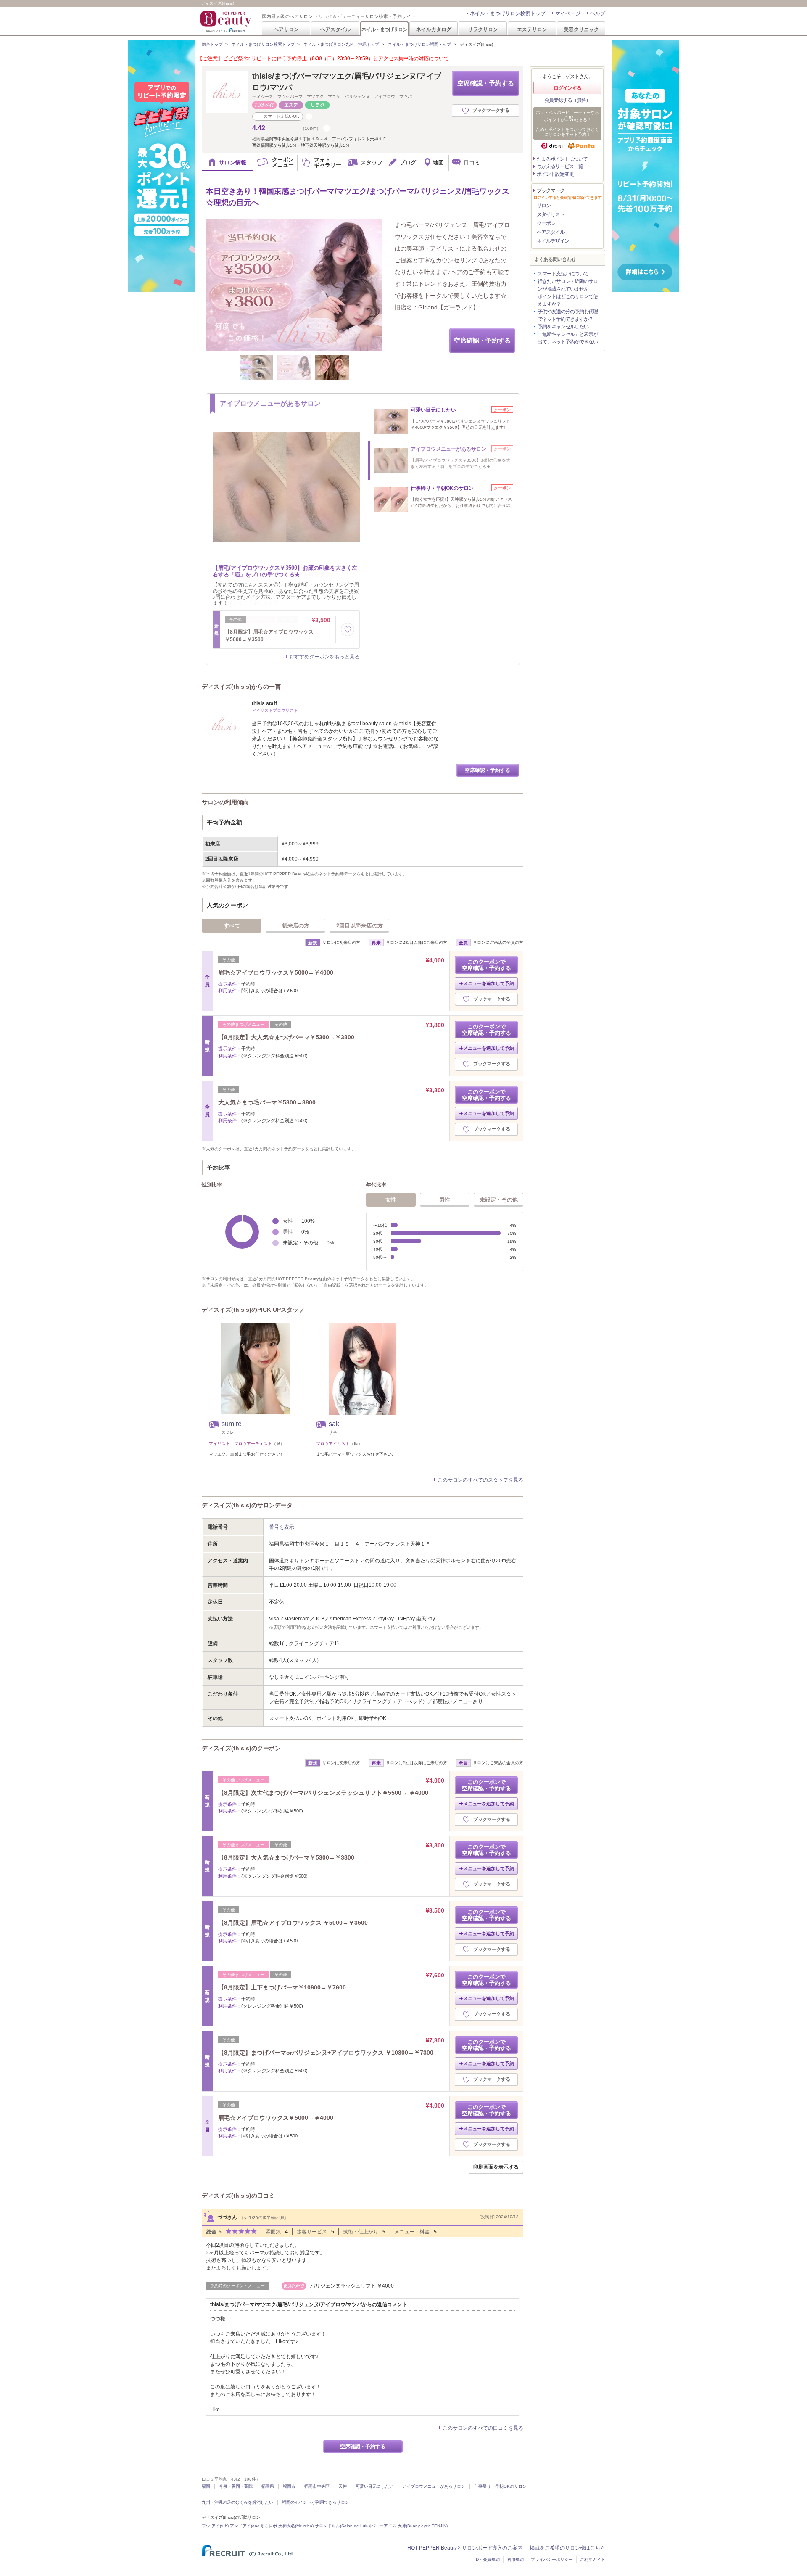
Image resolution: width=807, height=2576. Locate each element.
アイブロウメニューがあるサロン (434, 2486)
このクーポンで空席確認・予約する (487, 965)
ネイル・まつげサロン (384, 29)
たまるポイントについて (562, 159)
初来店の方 (296, 926)
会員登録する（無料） (567, 100)
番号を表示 (282, 1527)
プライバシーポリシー (552, 2559)
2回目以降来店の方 (360, 926)
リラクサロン (483, 29)
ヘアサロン (286, 29)
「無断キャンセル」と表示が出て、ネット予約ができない (568, 338)
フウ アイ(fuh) (215, 2526)
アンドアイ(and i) (247, 2526)
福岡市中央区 (317, 2486)
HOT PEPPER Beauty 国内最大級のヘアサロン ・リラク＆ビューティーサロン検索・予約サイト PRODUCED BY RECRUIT (227, 21)
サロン (544, 206)
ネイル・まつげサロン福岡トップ (419, 44)
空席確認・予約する (486, 83)
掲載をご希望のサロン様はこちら (567, 2548)
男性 (445, 1200)
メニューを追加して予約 (489, 983)
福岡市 (289, 2486)
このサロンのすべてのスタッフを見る (480, 1480)
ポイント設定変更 (555, 174)
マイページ (568, 13)
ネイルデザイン (553, 241)
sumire (232, 1424)
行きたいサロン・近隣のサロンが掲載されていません (568, 285)
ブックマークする (491, 110)
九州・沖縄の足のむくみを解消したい (237, 2502)
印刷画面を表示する (496, 2167)
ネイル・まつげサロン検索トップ (508, 13)
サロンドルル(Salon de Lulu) (342, 2526)
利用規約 (515, 2559)
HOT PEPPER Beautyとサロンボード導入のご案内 (465, 2548)
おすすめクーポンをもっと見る (324, 657)
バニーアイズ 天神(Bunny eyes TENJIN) (409, 2526)
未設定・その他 (499, 1200)
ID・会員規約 (487, 2559)
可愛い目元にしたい (374, 2486)
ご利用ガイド (593, 2559)
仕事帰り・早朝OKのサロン (500, 2486)
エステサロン (532, 29)
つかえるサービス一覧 (560, 166)
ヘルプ (598, 13)
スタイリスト (551, 214)
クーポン (546, 223)
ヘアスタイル (335, 29)
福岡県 (268, 2486)
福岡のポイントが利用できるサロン (316, 2502)
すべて (232, 926)
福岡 (206, 2486)
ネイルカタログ (434, 29)
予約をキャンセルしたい (563, 327)
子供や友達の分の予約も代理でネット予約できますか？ (568, 315)
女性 (391, 1200)
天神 (343, 2486)
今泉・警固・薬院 (236, 2486)
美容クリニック (581, 29)
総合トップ (212, 44)
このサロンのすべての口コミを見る (483, 2428)
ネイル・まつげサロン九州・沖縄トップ (341, 44)
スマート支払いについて (563, 274)
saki (335, 1424)
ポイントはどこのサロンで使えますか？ (568, 300)
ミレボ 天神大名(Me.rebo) (289, 2526)
